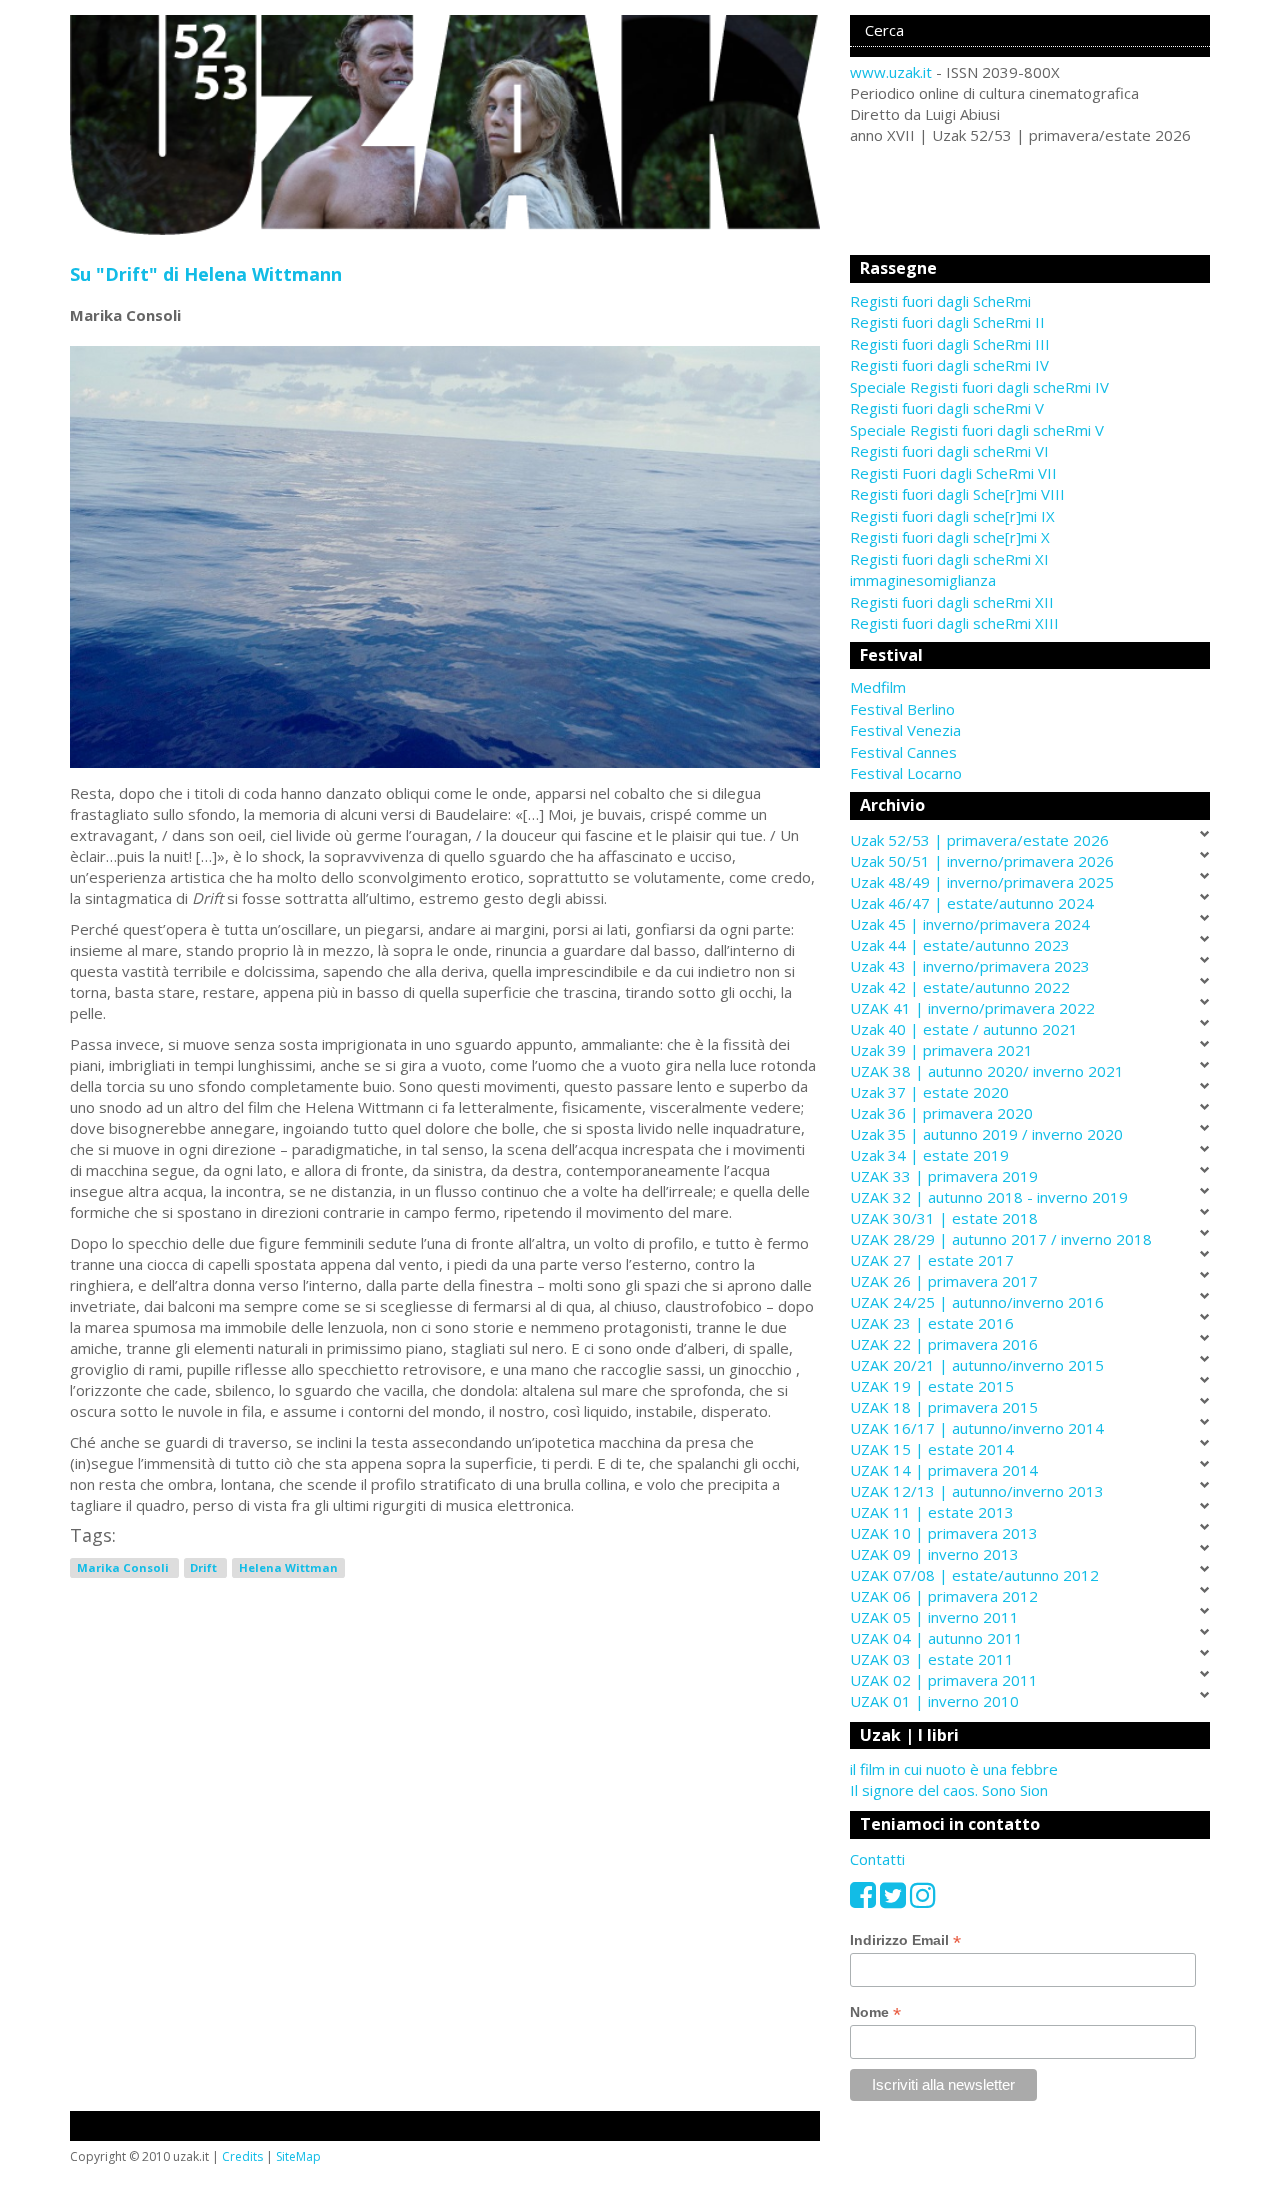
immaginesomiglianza (923, 580)
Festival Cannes (903, 752)
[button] (1030, 687)
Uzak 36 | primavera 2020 (941, 1113)
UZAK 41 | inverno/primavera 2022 (972, 1008)
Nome (875, 2012)
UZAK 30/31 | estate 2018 (944, 1218)
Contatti (877, 1859)
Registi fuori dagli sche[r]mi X (950, 537)
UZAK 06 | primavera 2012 (944, 1596)
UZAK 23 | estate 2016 (932, 1323)
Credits (242, 2156)
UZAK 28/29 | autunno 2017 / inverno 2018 (1001, 1239)
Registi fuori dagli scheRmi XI (949, 559)
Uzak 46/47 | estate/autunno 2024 (972, 903)
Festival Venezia (905, 730)
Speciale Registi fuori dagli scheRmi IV (979, 387)
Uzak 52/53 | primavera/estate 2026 (979, 840)
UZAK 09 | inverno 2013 (934, 1554)
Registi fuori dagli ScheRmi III (950, 344)
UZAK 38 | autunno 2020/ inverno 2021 (987, 1071)
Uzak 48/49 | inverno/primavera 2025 (982, 882)
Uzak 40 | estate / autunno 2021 (964, 1029)
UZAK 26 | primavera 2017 (944, 1281)
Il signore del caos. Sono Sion (949, 1790)
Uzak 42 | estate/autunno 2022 (960, 987)
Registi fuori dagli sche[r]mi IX (952, 516)
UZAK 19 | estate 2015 (932, 1386)
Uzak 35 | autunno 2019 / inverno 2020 (986, 1134)
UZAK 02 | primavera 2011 (944, 1680)
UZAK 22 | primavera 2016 (944, 1344)
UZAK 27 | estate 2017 (932, 1260)
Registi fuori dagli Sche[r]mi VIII (957, 494)
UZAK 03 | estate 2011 (932, 1659)
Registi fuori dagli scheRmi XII (952, 602)
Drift (205, 1567)
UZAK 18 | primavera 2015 (944, 1407)
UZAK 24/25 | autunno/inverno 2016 (977, 1302)
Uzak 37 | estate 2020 (929, 1092)
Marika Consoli (124, 1567)
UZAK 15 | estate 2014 (932, 1449)
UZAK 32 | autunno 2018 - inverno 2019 (989, 1197)
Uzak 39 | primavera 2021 (941, 1050)
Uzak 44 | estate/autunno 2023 (960, 945)
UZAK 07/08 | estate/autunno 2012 (974, 1575)
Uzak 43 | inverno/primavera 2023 (970, 966)
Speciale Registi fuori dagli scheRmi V (977, 430)
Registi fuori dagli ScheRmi (940, 301)
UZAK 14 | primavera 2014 (944, 1470)
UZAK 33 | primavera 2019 (944, 1176)
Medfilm (878, 687)
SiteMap (298, 2156)
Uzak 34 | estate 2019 (929, 1155)
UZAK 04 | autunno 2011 (936, 1638)
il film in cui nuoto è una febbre (954, 1769)
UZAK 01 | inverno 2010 (934, 1701)
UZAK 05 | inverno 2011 (934, 1617)
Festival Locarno (906, 773)
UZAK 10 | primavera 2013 (944, 1533)
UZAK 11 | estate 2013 (932, 1512)
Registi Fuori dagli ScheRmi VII (953, 473)
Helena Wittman (288, 1567)
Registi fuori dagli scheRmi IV (949, 365)
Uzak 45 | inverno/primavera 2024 (970, 924)
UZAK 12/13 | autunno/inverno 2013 (977, 1491)
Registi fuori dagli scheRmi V (947, 408)
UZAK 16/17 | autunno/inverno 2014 (977, 1428)
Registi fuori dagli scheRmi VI (949, 451)
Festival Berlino (902, 709)
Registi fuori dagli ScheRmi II (947, 322)
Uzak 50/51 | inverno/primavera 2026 (982, 861)
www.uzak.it (891, 72)
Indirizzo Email (905, 1940)
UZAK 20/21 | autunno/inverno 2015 (977, 1365)
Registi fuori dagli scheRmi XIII (954, 623)
